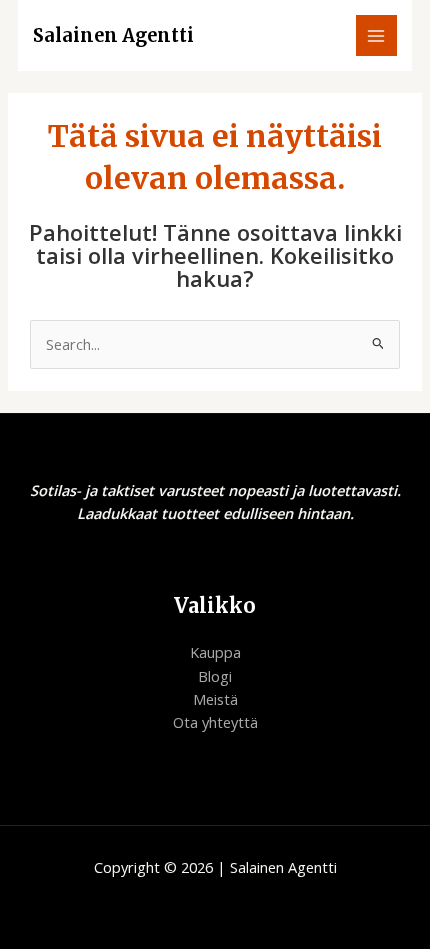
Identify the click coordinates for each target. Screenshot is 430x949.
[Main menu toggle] (377, 36)
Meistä (215, 699)
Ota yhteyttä (215, 722)
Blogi (215, 676)
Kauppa (215, 652)
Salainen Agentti (113, 35)
